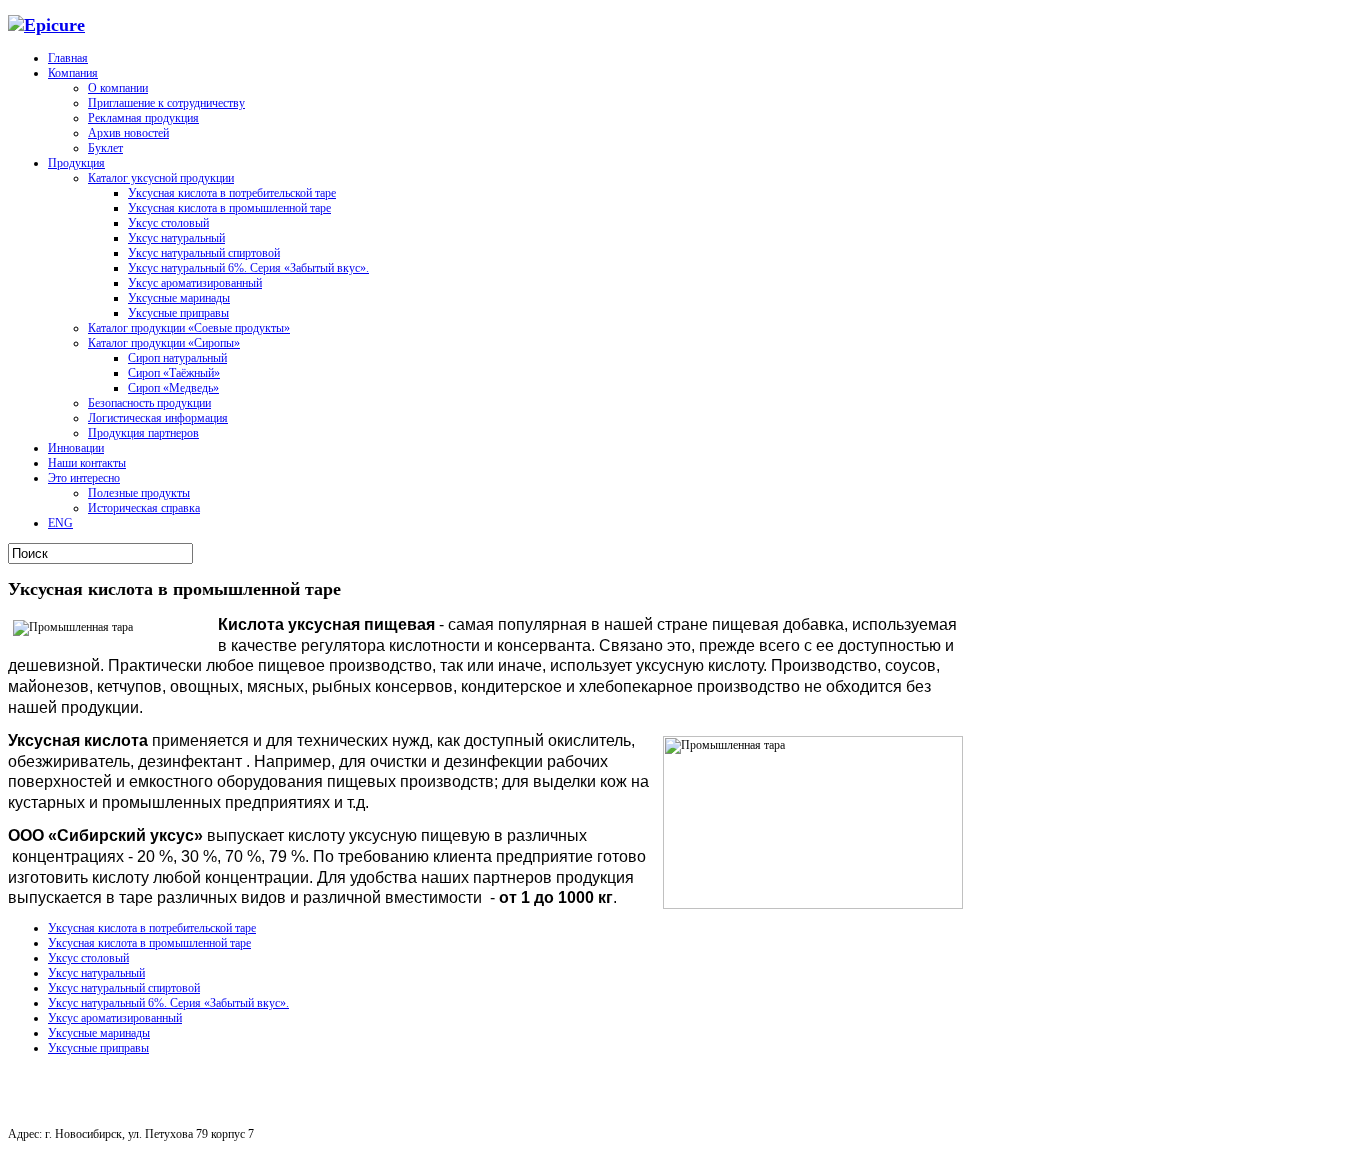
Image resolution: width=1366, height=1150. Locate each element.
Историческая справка (144, 508)
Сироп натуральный (177, 358)
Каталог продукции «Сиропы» (164, 343)
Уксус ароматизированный (195, 283)
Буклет (105, 148)
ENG (60, 523)
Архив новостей (128, 133)
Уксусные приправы (178, 313)
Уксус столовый (168, 223)
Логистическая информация (158, 418)
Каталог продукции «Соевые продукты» (189, 328)
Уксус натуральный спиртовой (204, 253)
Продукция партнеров (143, 433)
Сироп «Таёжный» (174, 373)
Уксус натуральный (176, 238)
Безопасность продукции (149, 403)
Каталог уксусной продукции (161, 178)
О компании (118, 88)
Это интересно (84, 478)
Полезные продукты (139, 493)
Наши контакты (87, 463)
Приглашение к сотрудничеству (166, 103)
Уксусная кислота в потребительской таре (232, 193)
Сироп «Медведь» (173, 388)
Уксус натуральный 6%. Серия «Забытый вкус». (248, 268)
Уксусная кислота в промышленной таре (229, 208)
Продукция (76, 163)
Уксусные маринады (179, 298)
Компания (73, 73)
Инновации (76, 448)
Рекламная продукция (143, 118)
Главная (68, 58)
